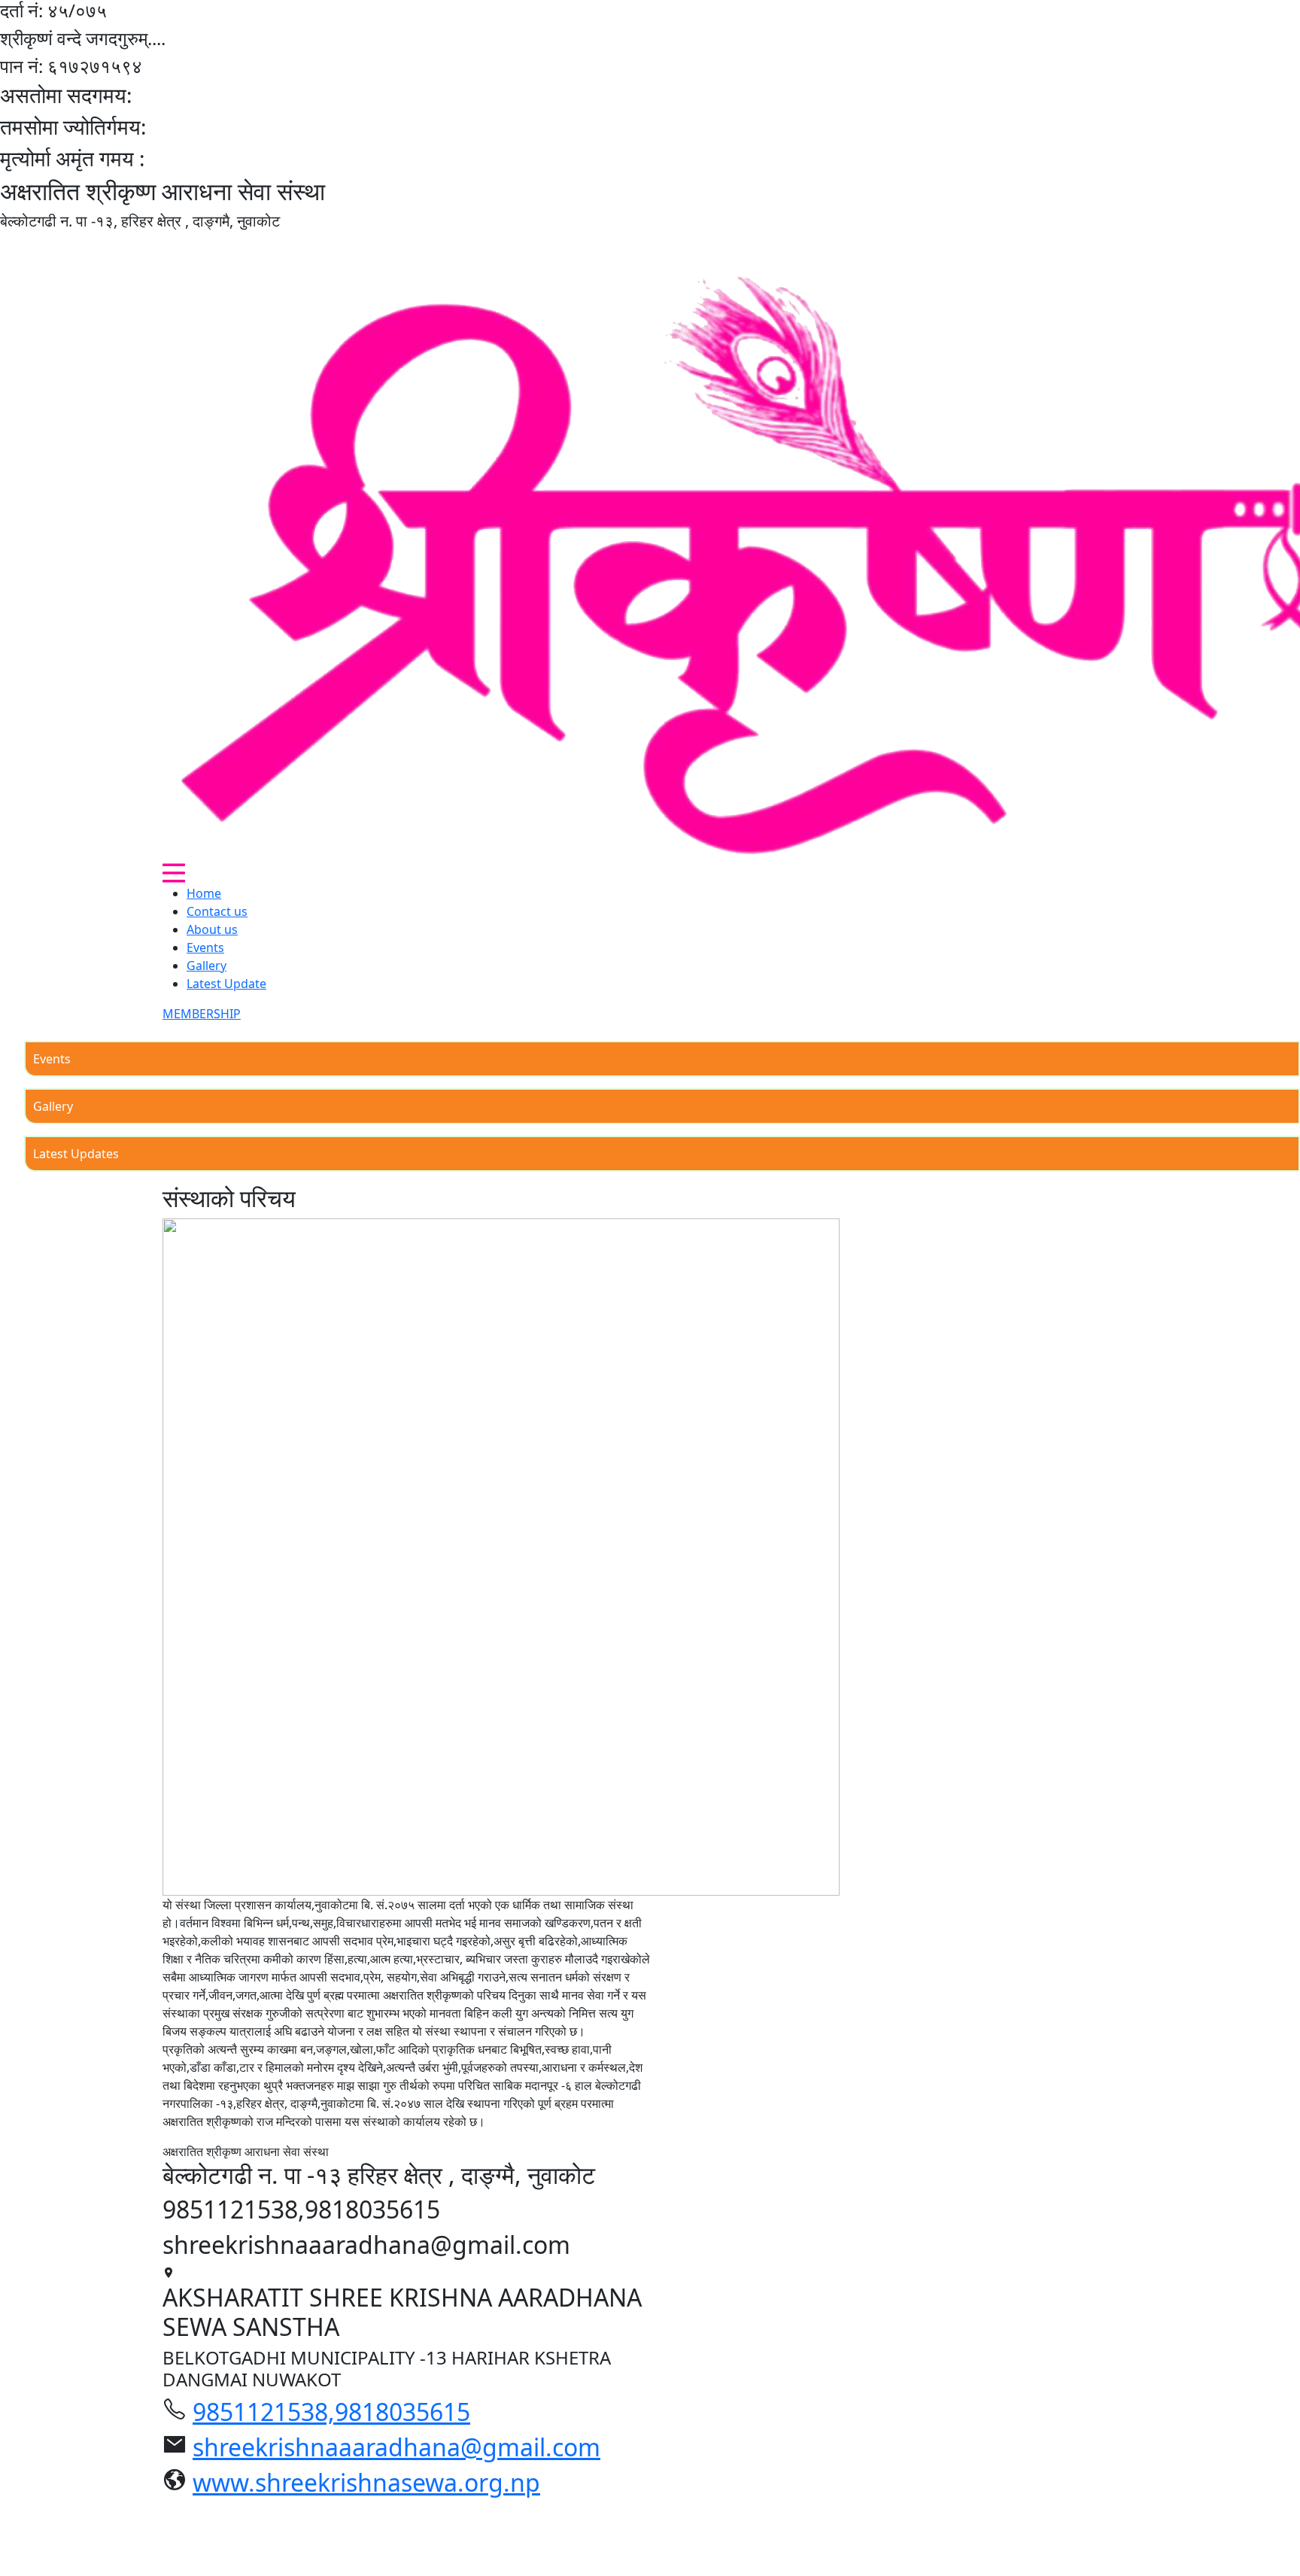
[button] (174, 873)
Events (205, 947)
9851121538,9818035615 (331, 2412)
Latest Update (226, 984)
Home (204, 893)
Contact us (217, 911)
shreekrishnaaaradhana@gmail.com (396, 2447)
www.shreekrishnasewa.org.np (366, 2482)
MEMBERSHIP (202, 1014)
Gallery (207, 966)
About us (212, 929)
